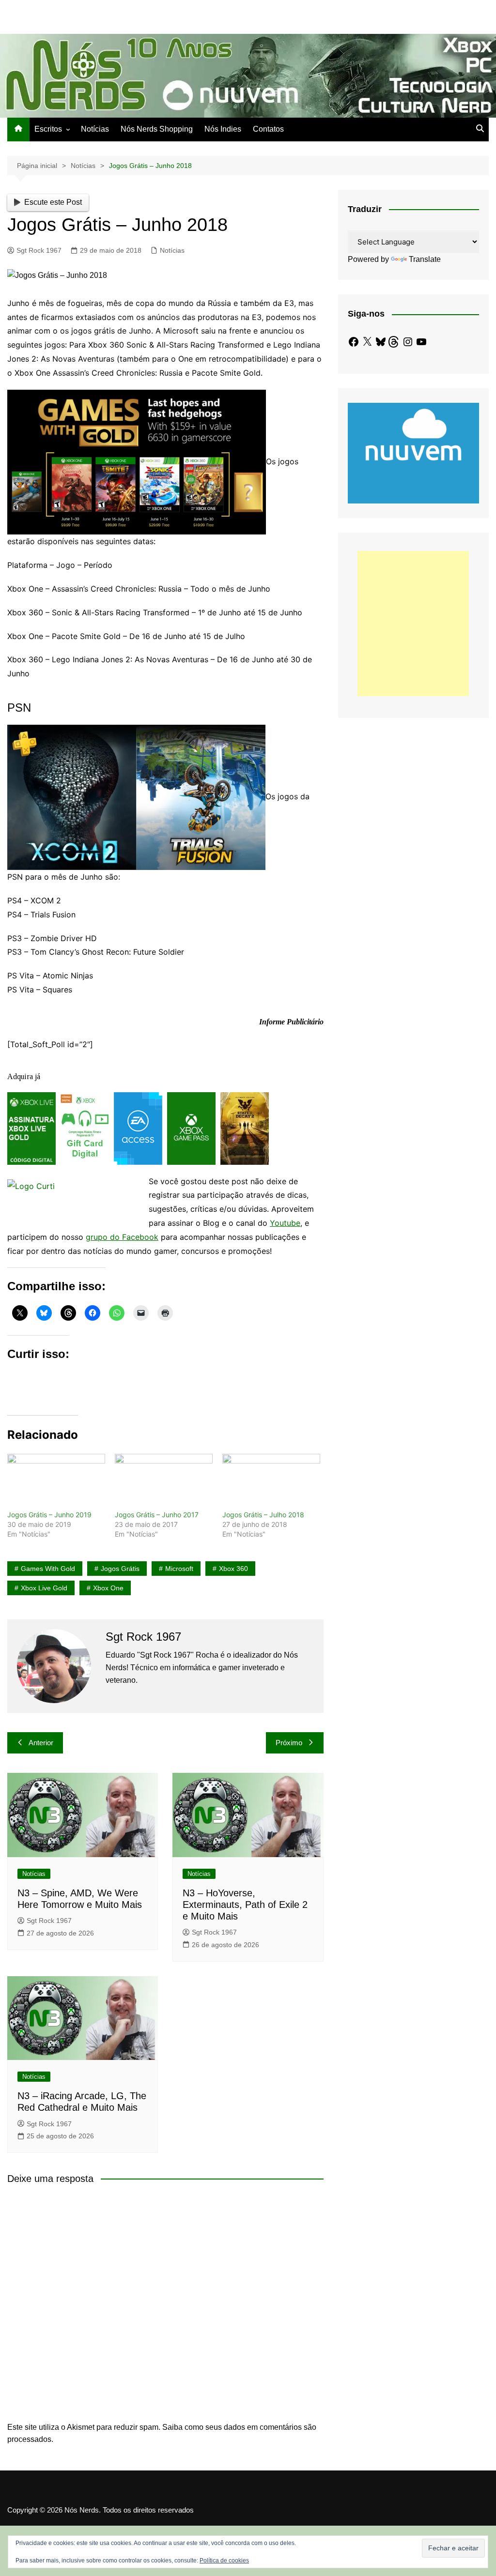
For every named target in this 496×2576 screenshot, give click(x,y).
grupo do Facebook (122, 1237)
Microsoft (179, 1569)
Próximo (289, 1743)
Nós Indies (223, 129)
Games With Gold (48, 1569)
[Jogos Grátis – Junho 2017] (164, 1482)
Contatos (268, 129)
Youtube (285, 1223)
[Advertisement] (413, 624)
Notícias (95, 129)
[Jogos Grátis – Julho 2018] (271, 1482)
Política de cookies (224, 2561)
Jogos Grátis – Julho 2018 (263, 1515)
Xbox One (108, 1588)
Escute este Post (53, 202)
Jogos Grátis (120, 1569)
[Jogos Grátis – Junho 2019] (56, 1482)
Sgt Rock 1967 (39, 250)
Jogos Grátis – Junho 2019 (49, 1515)
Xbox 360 (233, 1569)
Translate (425, 259)
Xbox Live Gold (44, 1588)
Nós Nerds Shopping (157, 129)
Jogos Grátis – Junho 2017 (157, 1515)
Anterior (41, 1743)
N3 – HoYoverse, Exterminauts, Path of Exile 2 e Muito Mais (245, 1905)
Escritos (48, 129)
